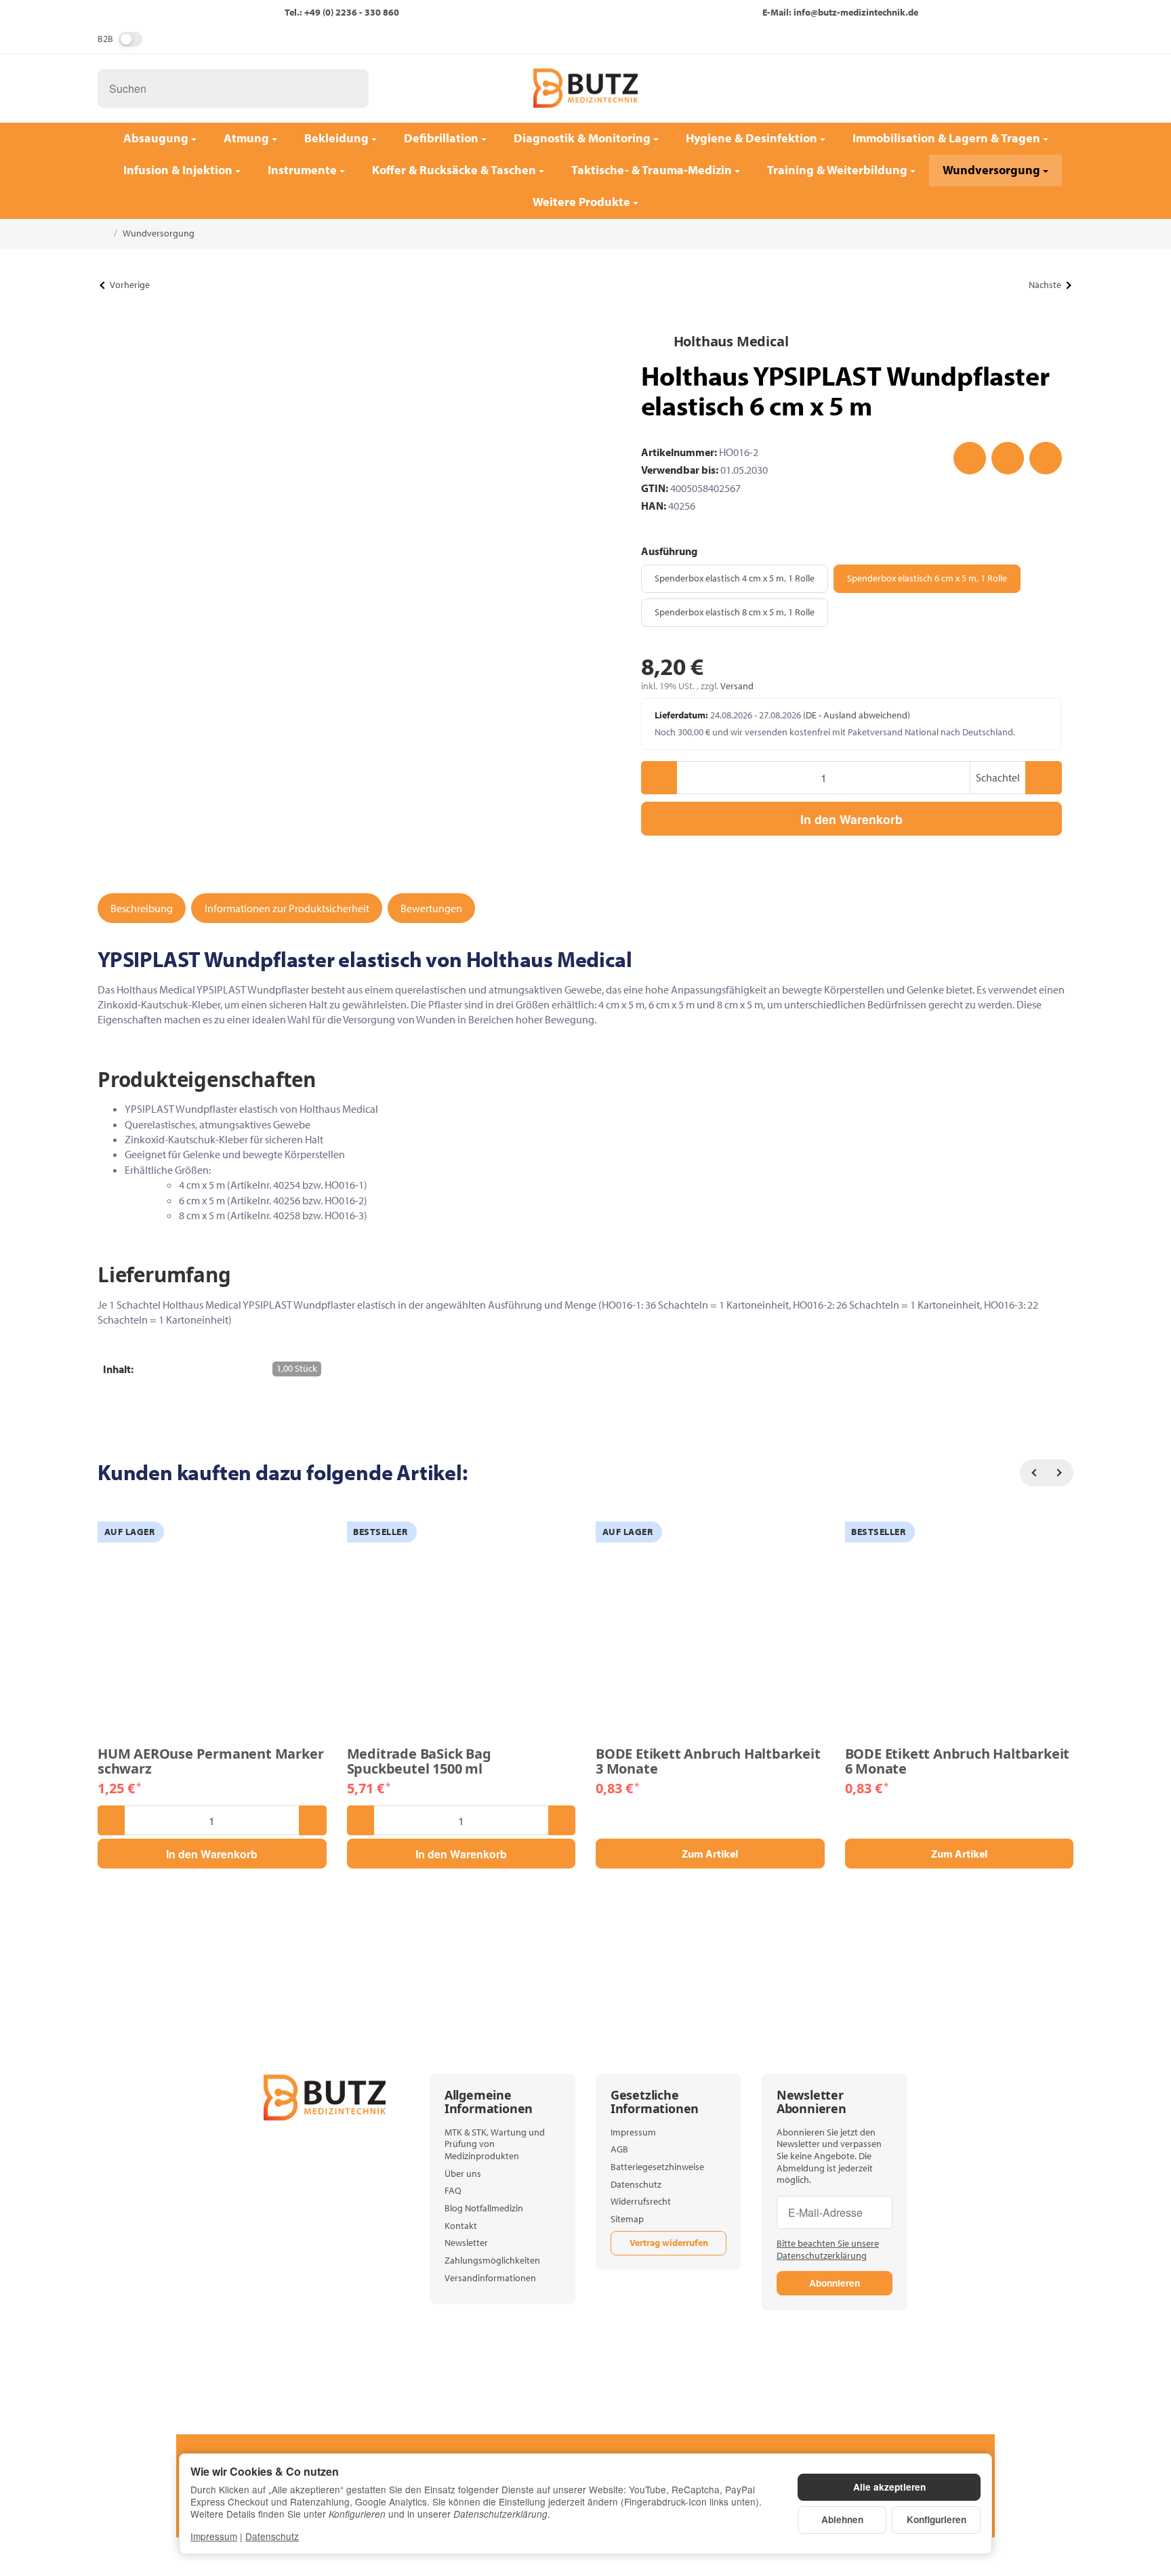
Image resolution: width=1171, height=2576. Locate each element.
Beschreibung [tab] (142, 908)
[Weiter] (1060, 1473)
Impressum (214, 2536)
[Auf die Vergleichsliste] (1008, 458)
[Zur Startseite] (585, 88)
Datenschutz (272, 2536)
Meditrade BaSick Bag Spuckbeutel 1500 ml (419, 1761)
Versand (737, 686)
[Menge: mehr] (1043, 778)
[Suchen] (351, 88)
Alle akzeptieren (889, 2487)
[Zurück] (1033, 1473)
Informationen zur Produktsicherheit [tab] (287, 908)
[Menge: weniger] (659, 778)
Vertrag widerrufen (669, 2243)
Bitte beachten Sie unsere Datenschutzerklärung (828, 2249)
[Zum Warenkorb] (1052, 88)
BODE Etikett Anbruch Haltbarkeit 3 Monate (708, 1761)
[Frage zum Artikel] (1046, 458)
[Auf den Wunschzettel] (970, 458)
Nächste (1045, 285)
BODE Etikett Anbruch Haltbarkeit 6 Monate (958, 1761)
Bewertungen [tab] (431, 908)
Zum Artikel (710, 1854)
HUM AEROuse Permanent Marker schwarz (210, 1761)
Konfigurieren (937, 2519)
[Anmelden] (1016, 88)
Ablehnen (842, 2519)
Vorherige (130, 285)
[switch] (130, 39)
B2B (105, 39)
